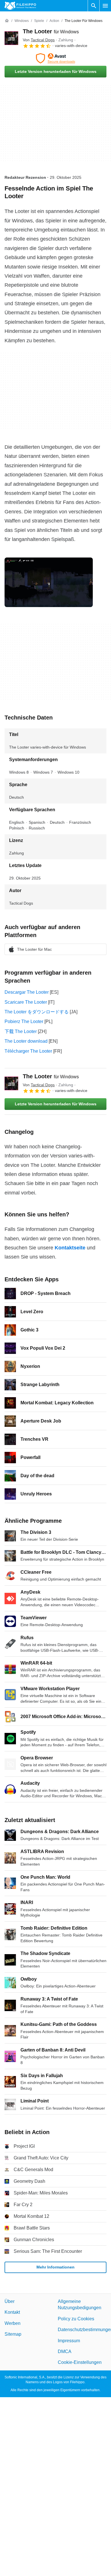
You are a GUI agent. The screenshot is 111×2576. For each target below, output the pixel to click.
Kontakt (12, 2312)
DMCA (65, 2351)
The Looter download (26, 1041)
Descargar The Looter (27, 992)
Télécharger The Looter (28, 1051)
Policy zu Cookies (76, 2319)
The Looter (51, 31)
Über (10, 2301)
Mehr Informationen (55, 2267)
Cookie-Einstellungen (80, 2362)
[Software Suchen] (94, 6)
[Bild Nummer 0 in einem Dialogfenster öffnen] (49, 582)
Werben (13, 2323)
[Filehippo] (20, 6)
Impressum (69, 2340)
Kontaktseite (70, 1248)
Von (39, 40)
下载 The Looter (21, 1031)
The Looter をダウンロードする (37, 1012)
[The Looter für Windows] (11, 38)
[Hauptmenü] (105, 6)
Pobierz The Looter (24, 1021)
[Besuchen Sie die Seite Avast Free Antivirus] (55, 58)
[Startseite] (7, 21)
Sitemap (13, 2334)
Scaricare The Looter (26, 1002)
